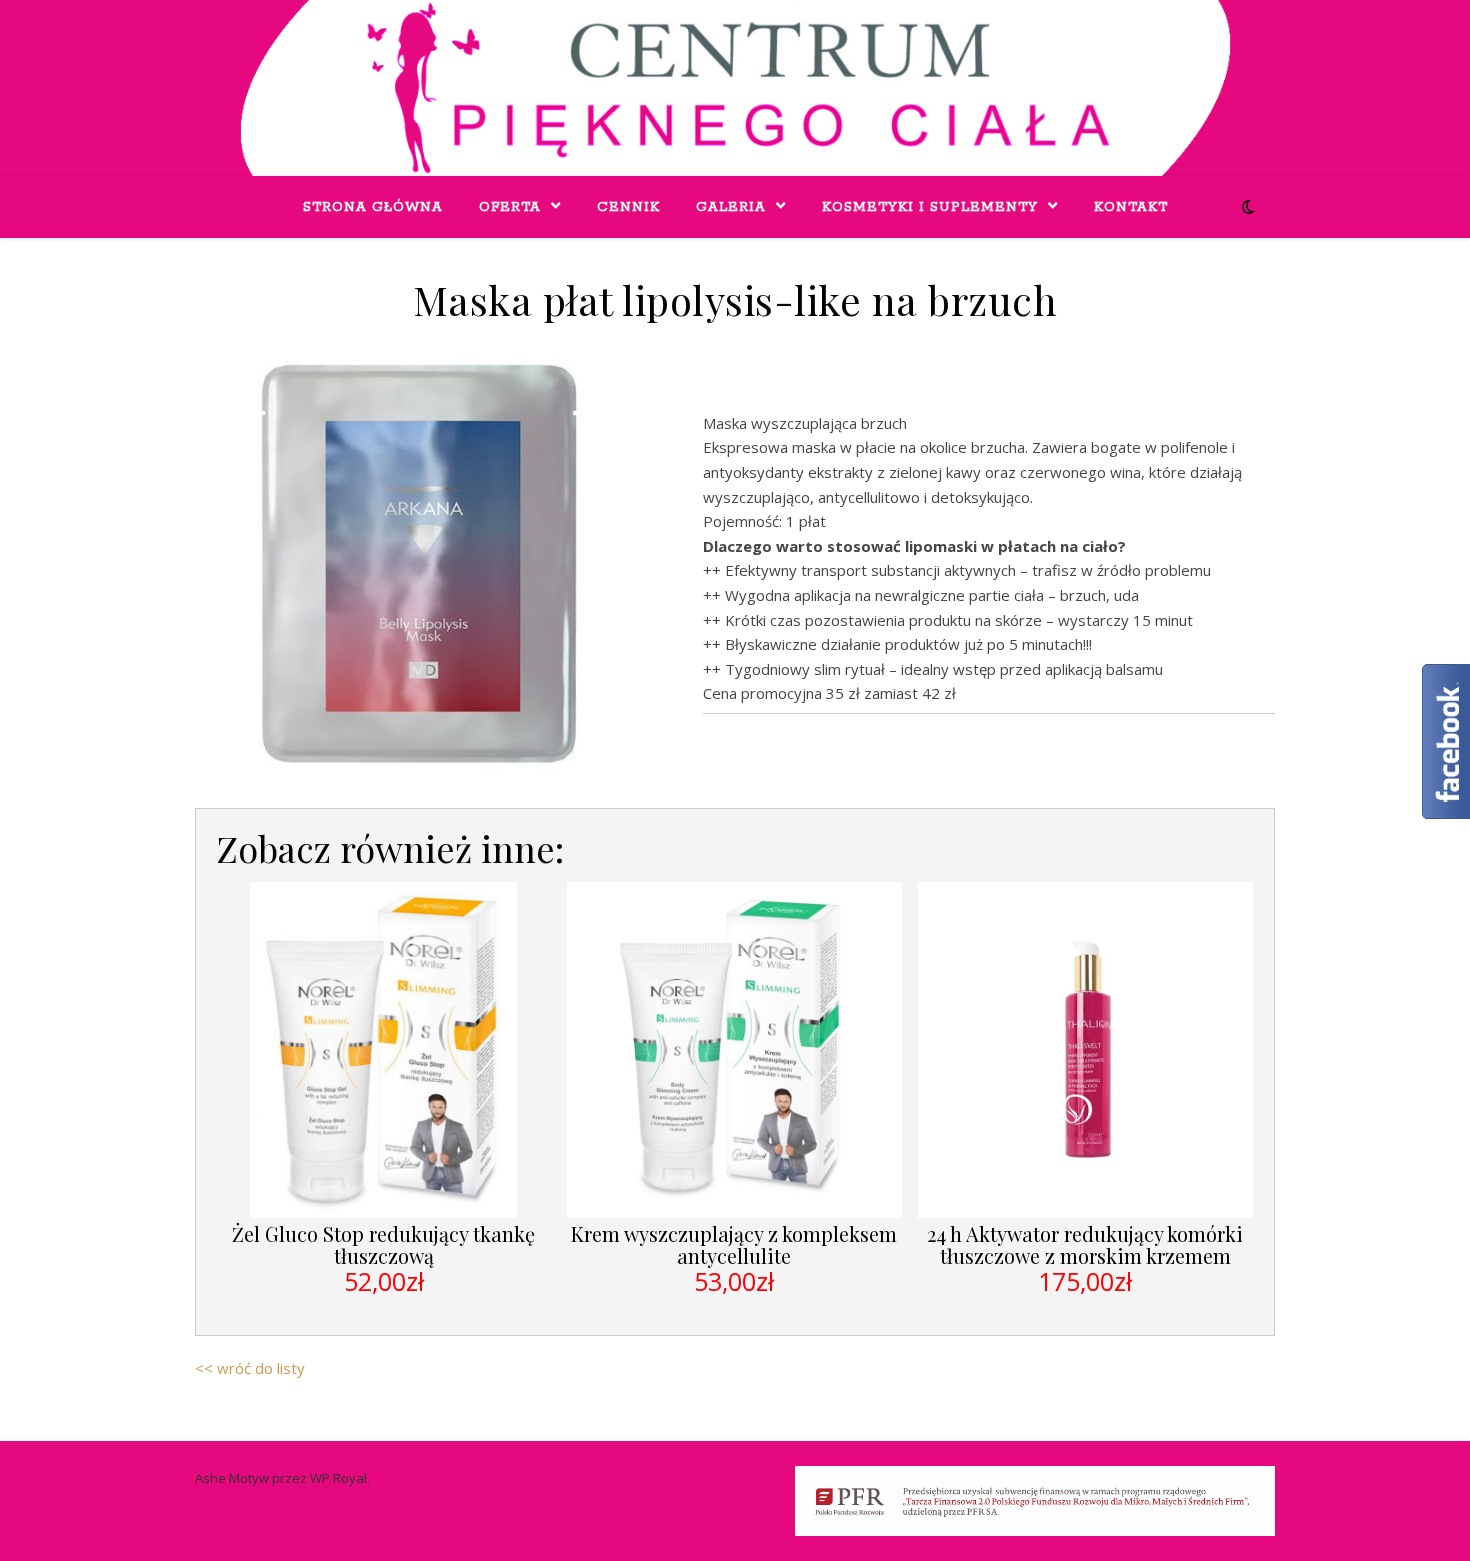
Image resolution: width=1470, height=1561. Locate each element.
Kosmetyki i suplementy (930, 207)
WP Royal (338, 1478)
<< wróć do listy (250, 1368)
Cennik (628, 207)
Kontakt (1131, 207)
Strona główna (373, 207)
